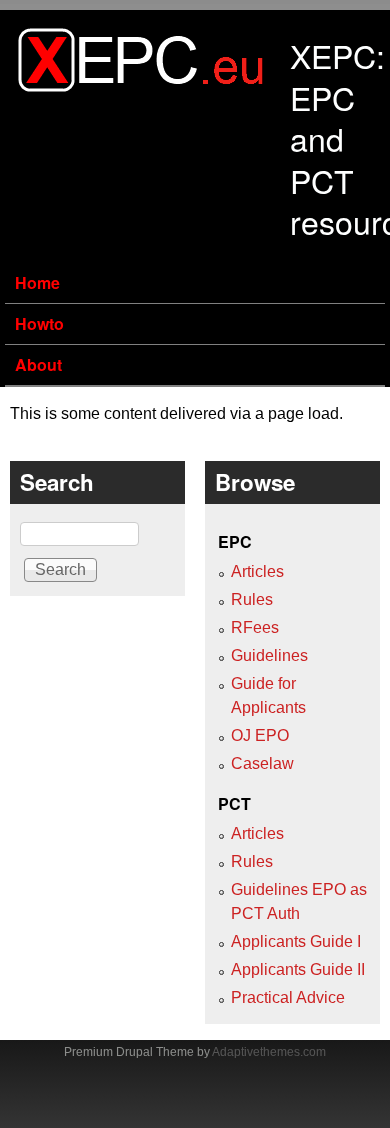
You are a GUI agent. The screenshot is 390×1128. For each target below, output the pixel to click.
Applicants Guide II (298, 969)
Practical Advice (288, 997)
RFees (255, 627)
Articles (257, 571)
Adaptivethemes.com (269, 1052)
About (38, 364)
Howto (39, 323)
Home (37, 282)
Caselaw (262, 763)
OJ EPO (260, 735)
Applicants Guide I (296, 941)
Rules (252, 599)
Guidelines (269, 655)
